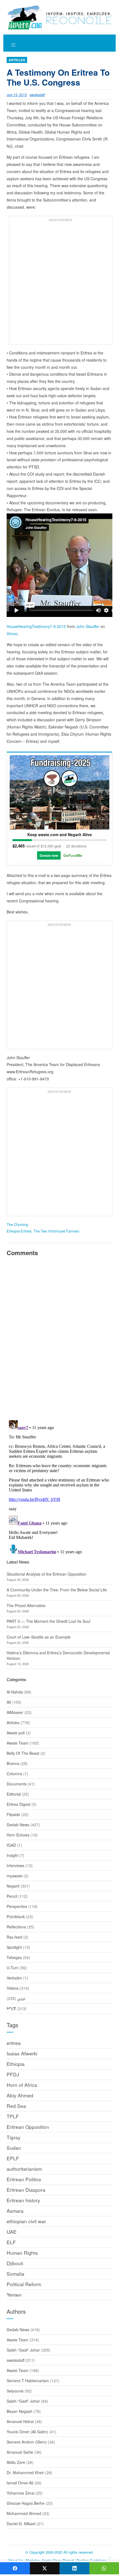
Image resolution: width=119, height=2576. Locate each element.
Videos (13, 1988)
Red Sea (16, 2106)
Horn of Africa (22, 2085)
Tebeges (14, 1957)
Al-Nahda (15, 1692)
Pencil (12, 1896)
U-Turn (13, 1968)
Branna (13, 1763)
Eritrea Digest (19, 1804)
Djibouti (15, 2263)
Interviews (15, 1865)
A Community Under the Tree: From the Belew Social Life (57, 1590)
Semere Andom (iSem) (27, 2442)
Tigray (14, 2137)
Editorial (14, 1794)
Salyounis (15, 2391)
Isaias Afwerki (22, 2053)
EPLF (13, 2158)
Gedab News (18, 1825)
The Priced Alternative (26, 1605)
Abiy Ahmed (20, 2095)
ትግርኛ (11, 2008)
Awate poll (16, 1733)
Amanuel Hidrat (20, 2421)
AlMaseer (15, 1712)
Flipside (13, 1814)
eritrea (14, 2043)
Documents (17, 1784)
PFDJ (13, 2074)
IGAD (11, 1845)
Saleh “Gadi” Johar (23, 2350)
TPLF (13, 2116)
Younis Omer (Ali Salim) (27, 2432)
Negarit (13, 1886)
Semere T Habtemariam (28, 2381)
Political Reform (24, 2284)
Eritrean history (23, 2200)
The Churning (17, 1224)
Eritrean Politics (24, 2179)
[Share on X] (45, 2568)
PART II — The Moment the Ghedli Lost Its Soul (48, 1621)
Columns (14, 1774)
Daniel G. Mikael (21, 2524)
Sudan (14, 2148)
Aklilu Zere (16, 2462)
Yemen (14, 2295)
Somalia (15, 2274)
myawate (15, 1876)
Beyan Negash (20, 2411)
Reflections (16, 1927)
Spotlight (14, 1947)
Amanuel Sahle (20, 2452)
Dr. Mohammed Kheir (25, 2472)
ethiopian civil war (26, 2221)
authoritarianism (24, 2169)
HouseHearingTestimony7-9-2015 (36, 626)
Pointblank (16, 1917)
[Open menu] (13, 45)
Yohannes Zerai (20, 2493)
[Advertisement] (59, 283)
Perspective (17, 1906)
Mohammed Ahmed (24, 2513)
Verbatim (14, 1978)
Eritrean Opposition (28, 2127)
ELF (11, 2242)
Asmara (15, 2211)
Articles (17, 60)
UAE (12, 2232)
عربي (21, 1998)
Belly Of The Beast (23, 1753)
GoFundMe (73, 855)
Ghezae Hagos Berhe (26, 2503)
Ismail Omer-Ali (20, 2483)
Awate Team (18, 1743)
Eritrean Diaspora (26, 2190)
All (9, 1702)
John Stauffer (88, 626)
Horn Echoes (18, 1835)
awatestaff (37, 95)
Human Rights (22, 2253)
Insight (12, 1855)
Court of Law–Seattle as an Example (39, 1637)
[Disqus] (59, 1337)
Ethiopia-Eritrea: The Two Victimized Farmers (43, 1231)
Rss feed (14, 1937)
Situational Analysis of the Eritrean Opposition (46, 1574)
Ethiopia (16, 2064)
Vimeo (12, 634)
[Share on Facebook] (15, 2568)
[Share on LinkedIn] (74, 2568)
